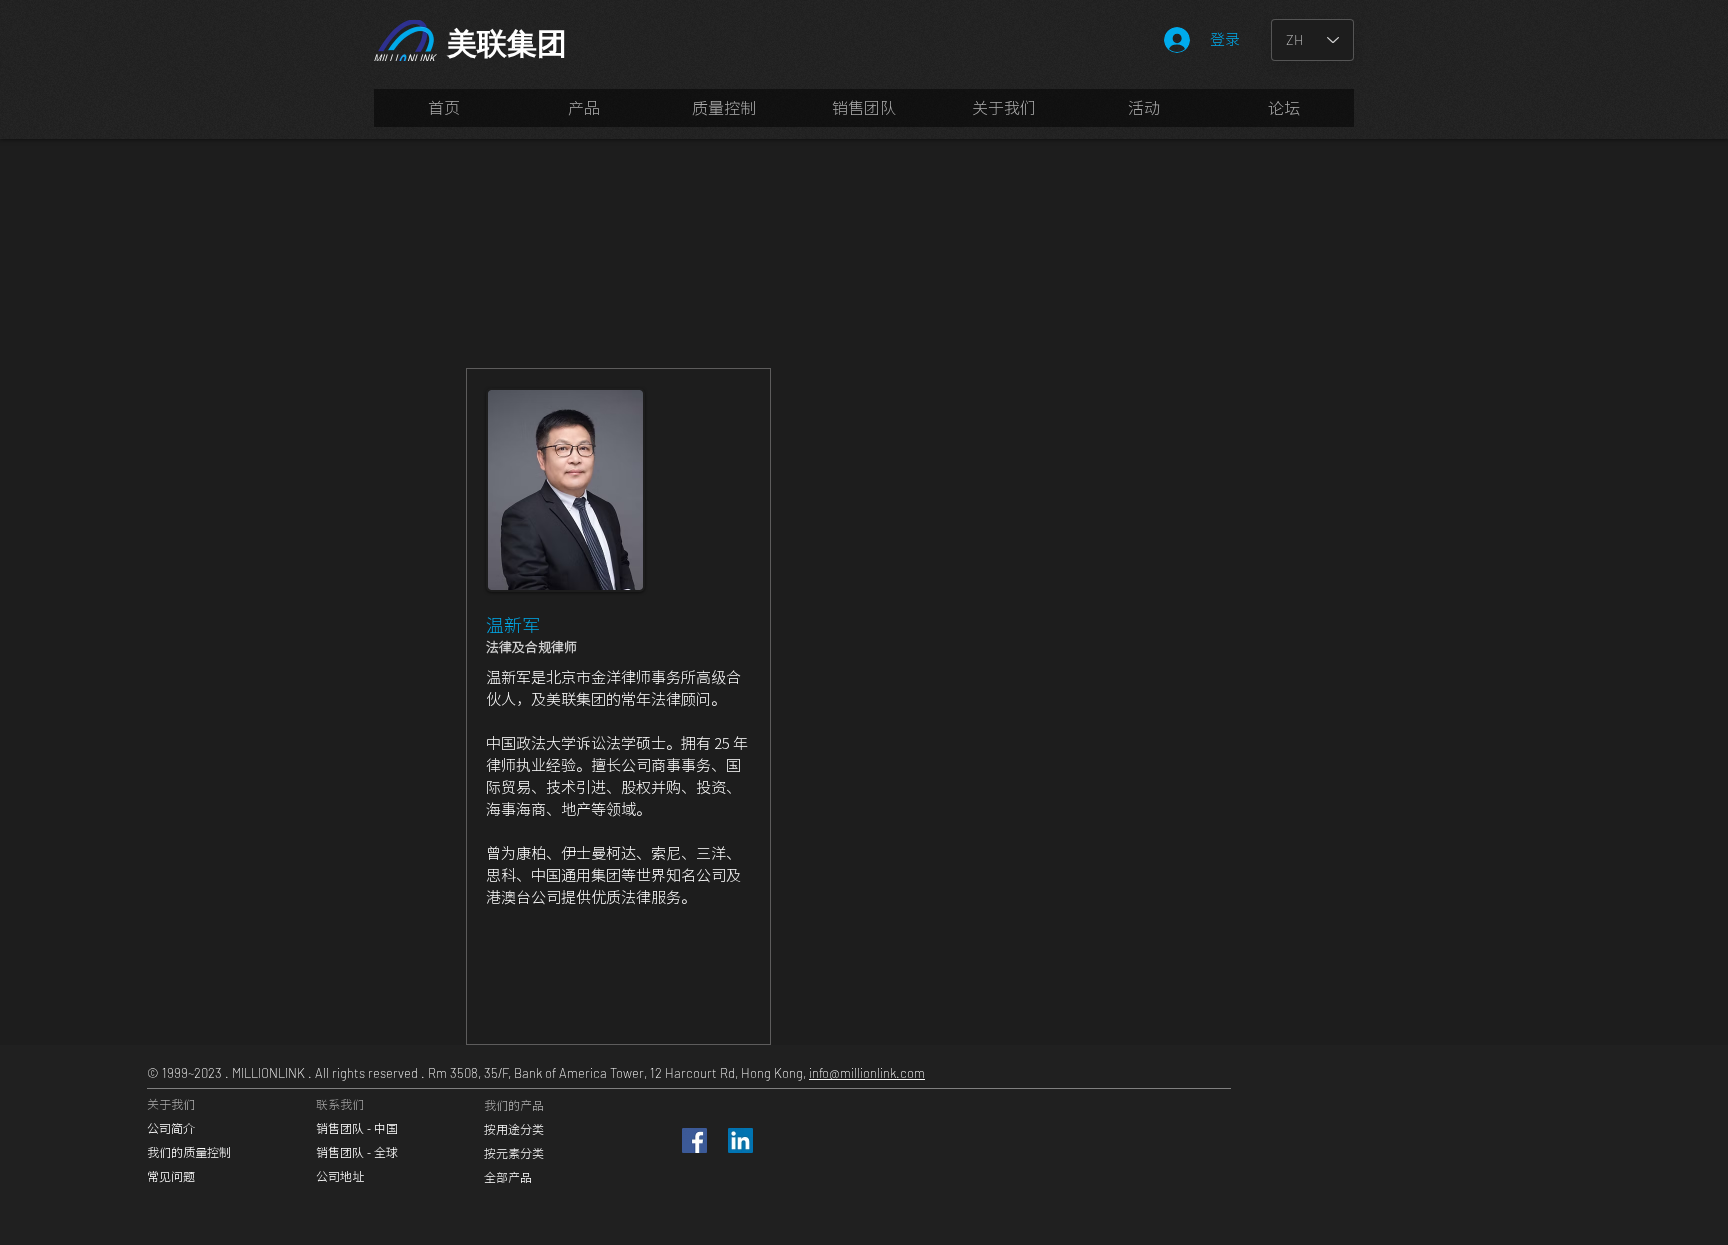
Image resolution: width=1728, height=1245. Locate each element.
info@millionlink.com (867, 1073)
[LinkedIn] (740, 1140)
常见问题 (171, 1176)
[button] (864, 114)
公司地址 (340, 1176)
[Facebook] (694, 1140)
